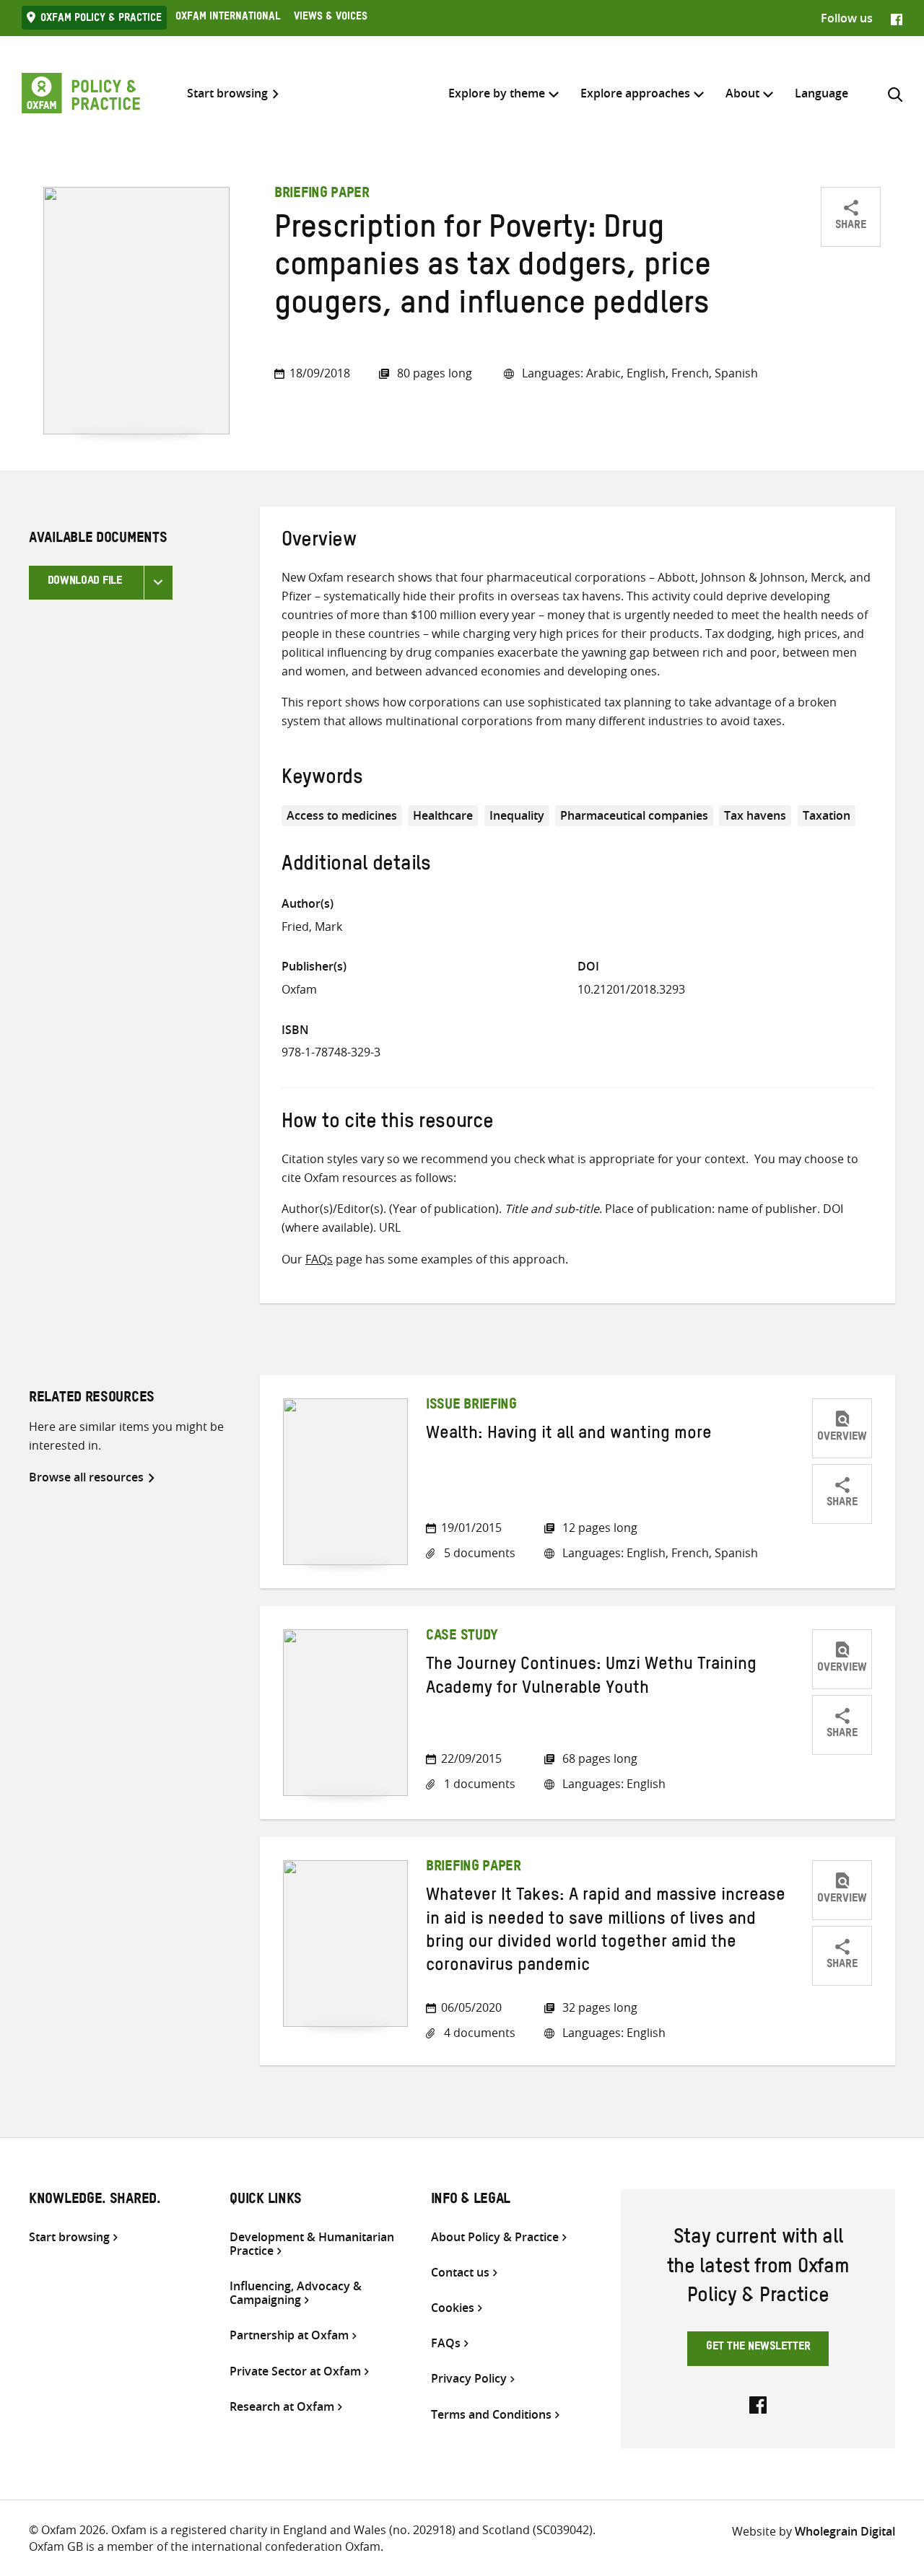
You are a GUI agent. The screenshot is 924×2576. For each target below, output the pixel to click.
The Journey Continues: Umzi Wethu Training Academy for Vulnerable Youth (591, 1678)
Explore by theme (497, 93)
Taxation (827, 815)
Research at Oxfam (282, 2407)
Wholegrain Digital (845, 2531)
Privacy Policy (469, 2379)
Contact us (460, 2273)
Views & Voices (331, 18)
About (742, 93)
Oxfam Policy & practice (101, 19)
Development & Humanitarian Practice (312, 2244)
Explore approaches (635, 93)
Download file (85, 582)
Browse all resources (86, 1477)
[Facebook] (897, 18)
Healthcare (443, 815)
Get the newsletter (758, 2348)
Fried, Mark (312, 926)
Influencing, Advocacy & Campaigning (296, 2293)
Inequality (517, 815)
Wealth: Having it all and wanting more (569, 1436)
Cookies (453, 2308)
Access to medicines (342, 815)
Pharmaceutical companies (634, 815)
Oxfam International (228, 18)
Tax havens (755, 815)
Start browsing (227, 93)
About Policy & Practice (495, 2237)
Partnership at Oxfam (289, 2335)
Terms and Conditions (491, 2415)
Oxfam (299, 989)
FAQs (319, 1259)
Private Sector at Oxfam (295, 2371)
